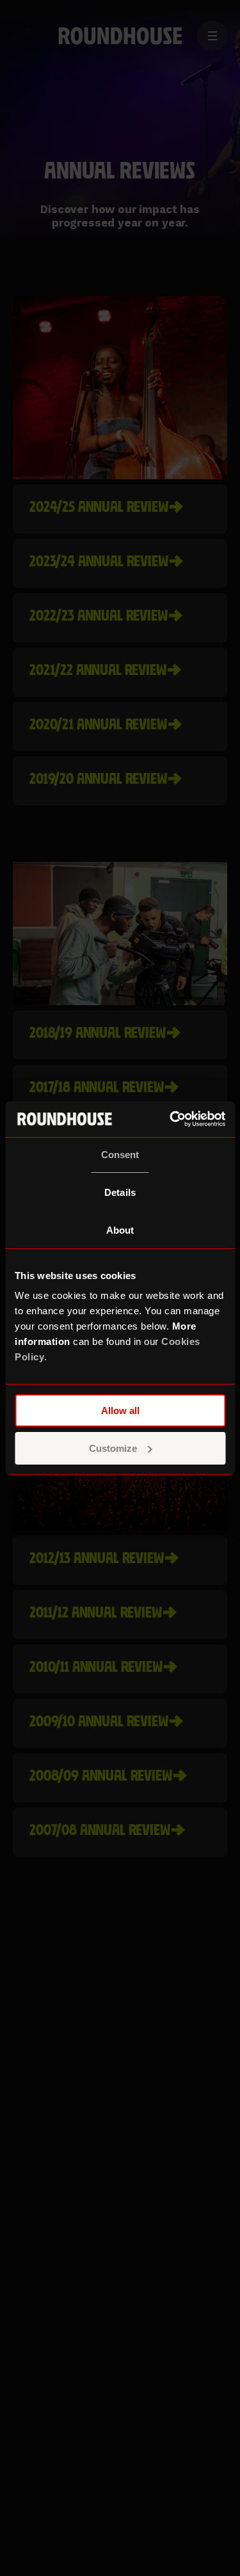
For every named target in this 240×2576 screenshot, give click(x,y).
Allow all (120, 1411)
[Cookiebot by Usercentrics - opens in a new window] (171, 1119)
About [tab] (120, 1230)
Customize (113, 1448)
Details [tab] (120, 1192)
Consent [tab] (120, 1155)
